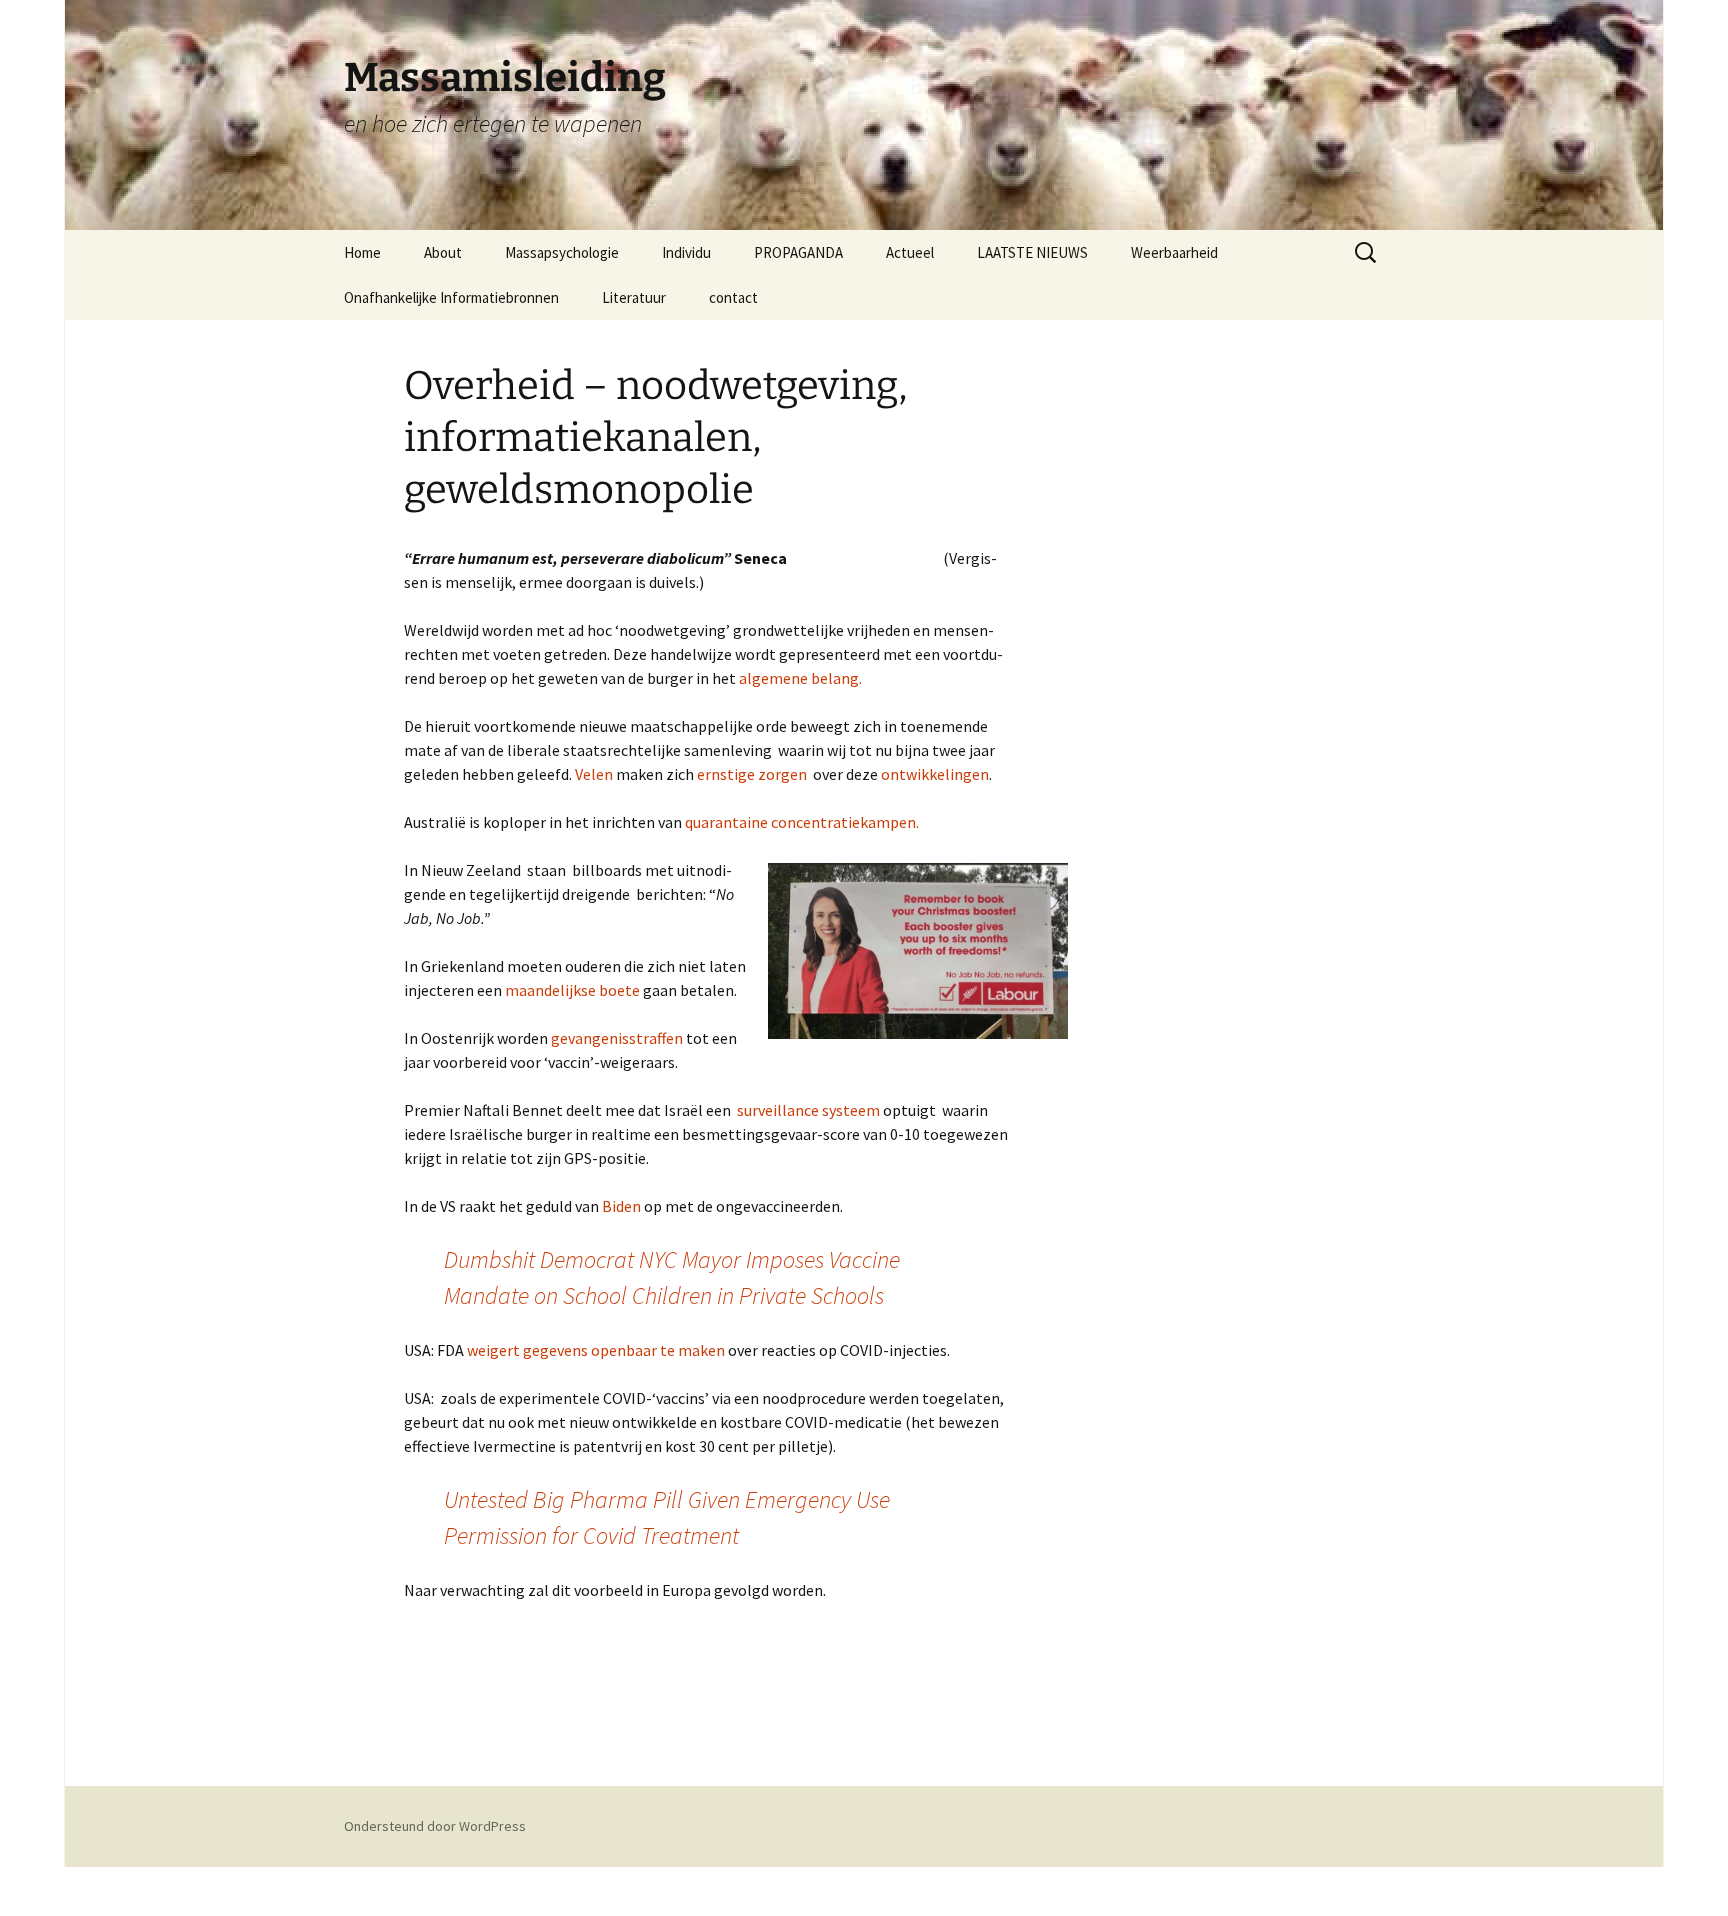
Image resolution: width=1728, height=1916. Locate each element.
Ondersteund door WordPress (435, 1826)
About (443, 252)
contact (733, 297)
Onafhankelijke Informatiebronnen (451, 297)
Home (362, 252)
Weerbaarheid (1174, 252)
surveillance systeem (808, 1110)
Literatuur (634, 297)
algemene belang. (799, 678)
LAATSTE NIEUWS (1032, 252)
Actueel (910, 252)
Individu (686, 252)
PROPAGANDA (798, 252)
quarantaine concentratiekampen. (802, 822)
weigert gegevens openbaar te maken (596, 1350)
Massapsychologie (562, 252)
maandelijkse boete (572, 990)
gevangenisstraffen (617, 1038)
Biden (620, 1206)
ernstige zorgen (752, 774)
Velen (594, 774)
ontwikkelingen (933, 774)
